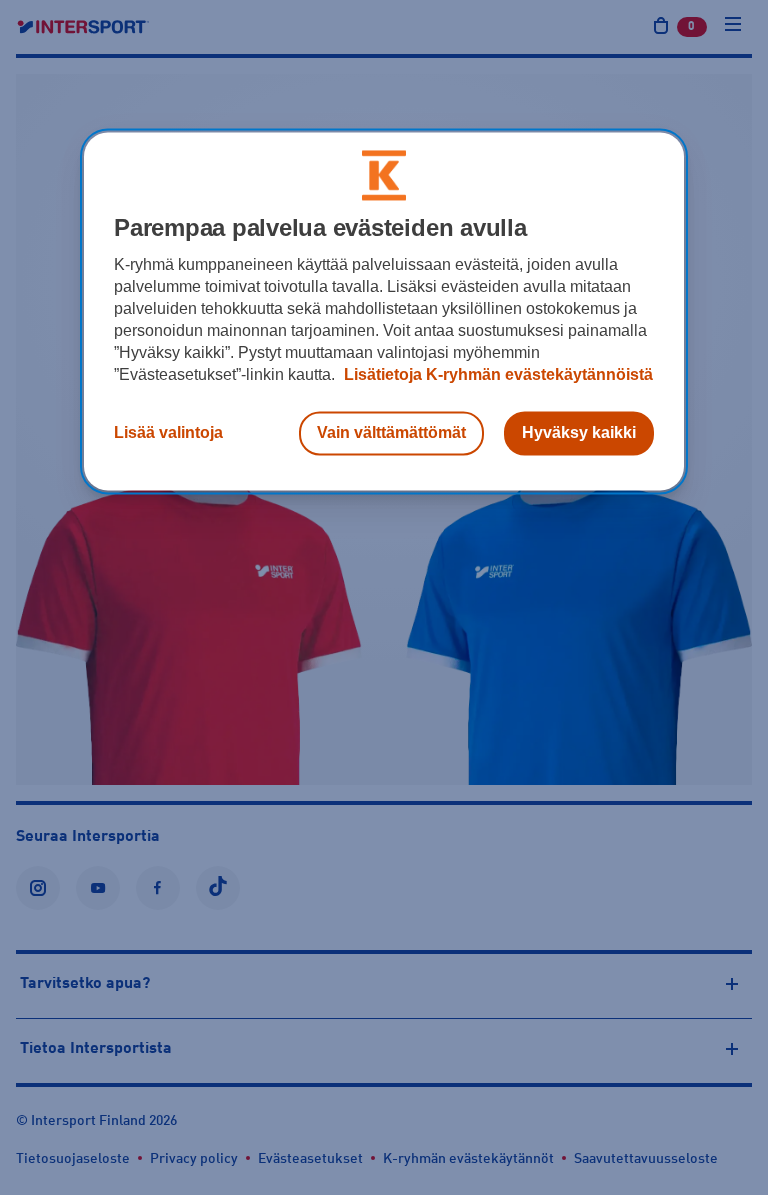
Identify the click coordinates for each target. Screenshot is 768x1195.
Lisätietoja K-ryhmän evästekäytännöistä (496, 375)
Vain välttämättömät (391, 433)
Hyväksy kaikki (579, 433)
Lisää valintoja (168, 433)
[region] (384, 312)
